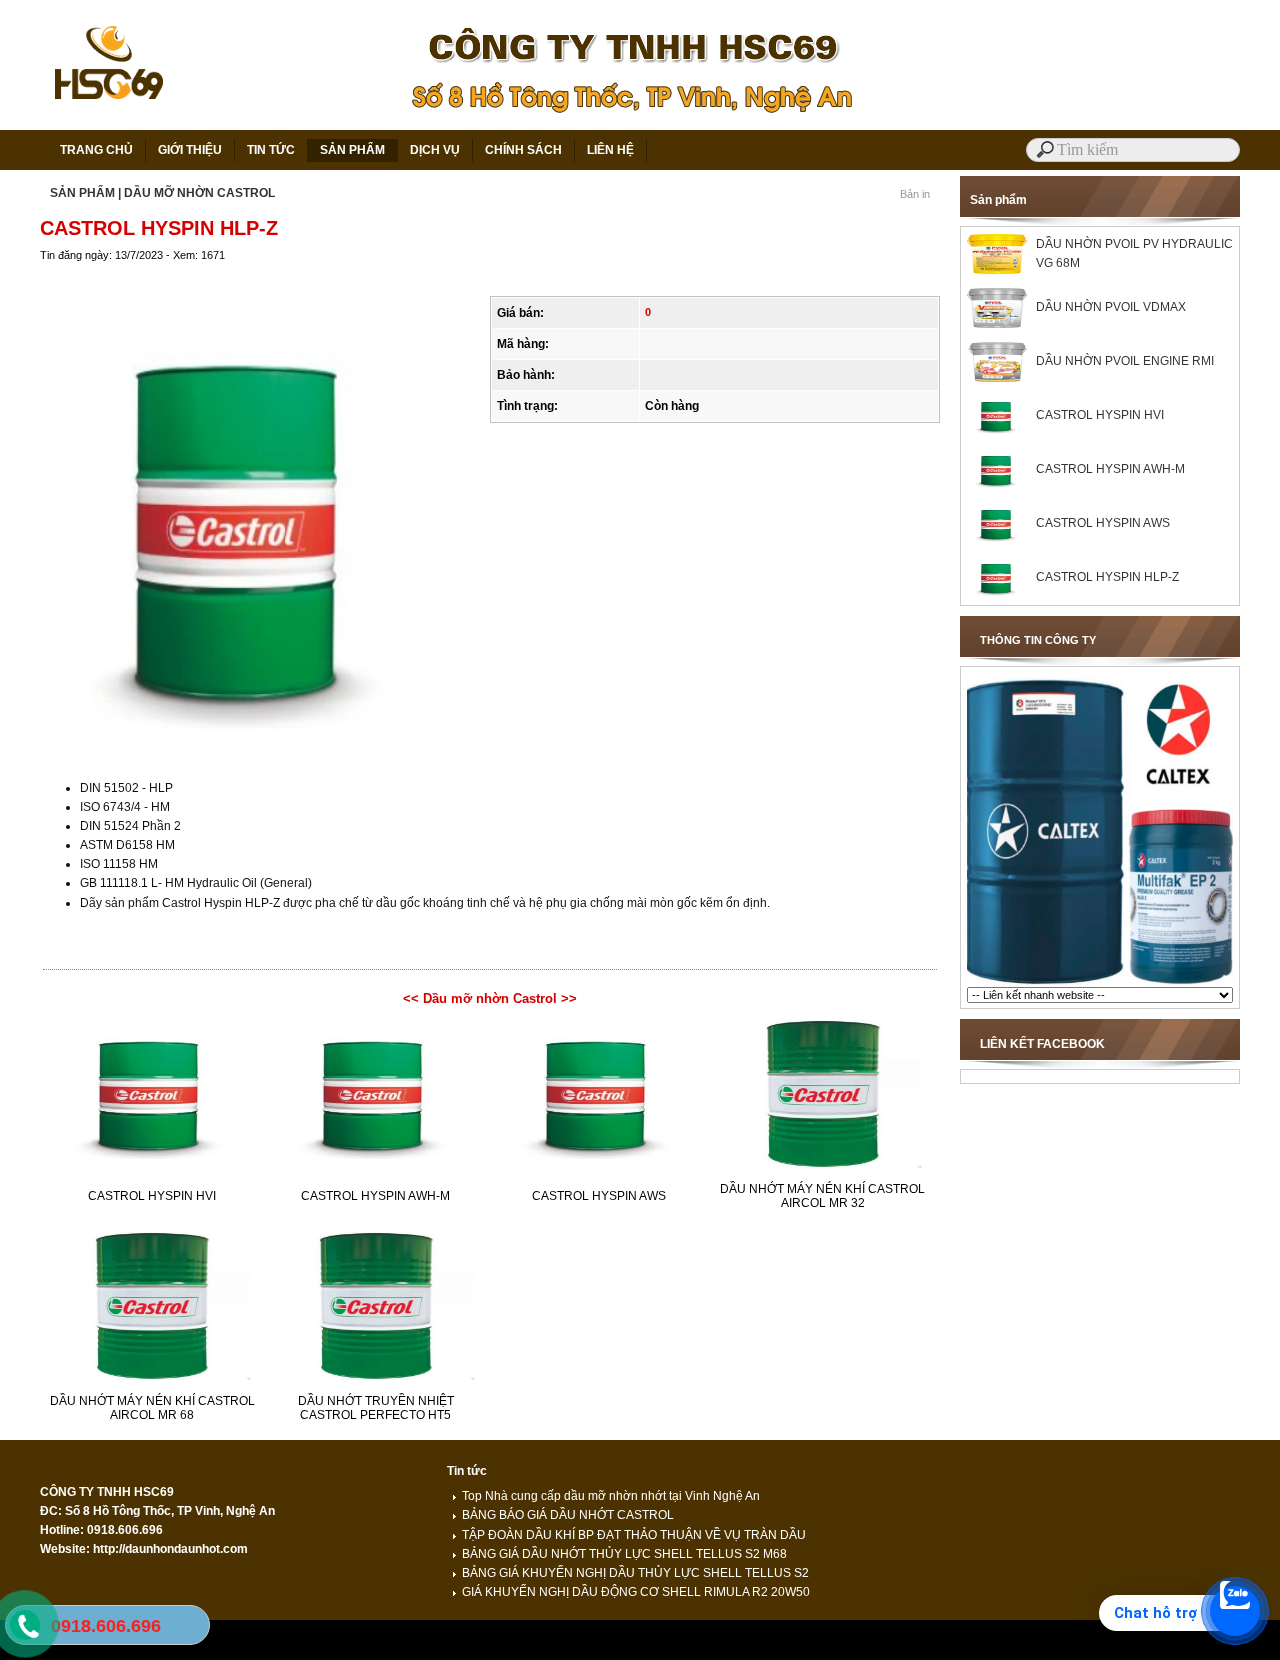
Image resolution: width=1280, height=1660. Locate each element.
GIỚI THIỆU (190, 150)
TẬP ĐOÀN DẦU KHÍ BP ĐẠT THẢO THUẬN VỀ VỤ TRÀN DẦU (634, 1535)
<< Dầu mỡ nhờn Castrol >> (490, 998)
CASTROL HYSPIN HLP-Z (1107, 577)
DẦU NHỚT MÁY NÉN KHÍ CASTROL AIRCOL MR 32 (822, 1196)
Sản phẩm (998, 200)
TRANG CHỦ (96, 150)
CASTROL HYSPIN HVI (152, 1196)
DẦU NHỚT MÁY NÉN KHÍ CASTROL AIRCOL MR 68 (152, 1408)
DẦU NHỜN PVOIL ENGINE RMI (1125, 361)
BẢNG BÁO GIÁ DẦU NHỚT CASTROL (568, 1515)
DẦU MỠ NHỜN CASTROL (199, 193)
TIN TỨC (271, 150)
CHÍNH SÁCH (523, 150)
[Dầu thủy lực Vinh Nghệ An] (1100, 983)
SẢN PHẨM (352, 150)
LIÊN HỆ (610, 150)
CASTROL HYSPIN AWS (599, 1196)
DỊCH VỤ (435, 150)
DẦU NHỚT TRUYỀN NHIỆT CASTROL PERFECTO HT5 (376, 1408)
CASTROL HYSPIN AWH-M (375, 1196)
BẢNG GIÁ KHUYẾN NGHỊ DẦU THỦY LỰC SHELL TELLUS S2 (635, 1573)
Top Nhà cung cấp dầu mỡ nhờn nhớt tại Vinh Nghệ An (611, 1496)
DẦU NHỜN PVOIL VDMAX (1111, 307)
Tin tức (467, 1471)
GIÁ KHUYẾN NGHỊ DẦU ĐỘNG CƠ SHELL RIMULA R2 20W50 (636, 1592)
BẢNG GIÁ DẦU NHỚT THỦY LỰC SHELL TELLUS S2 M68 (624, 1554)
